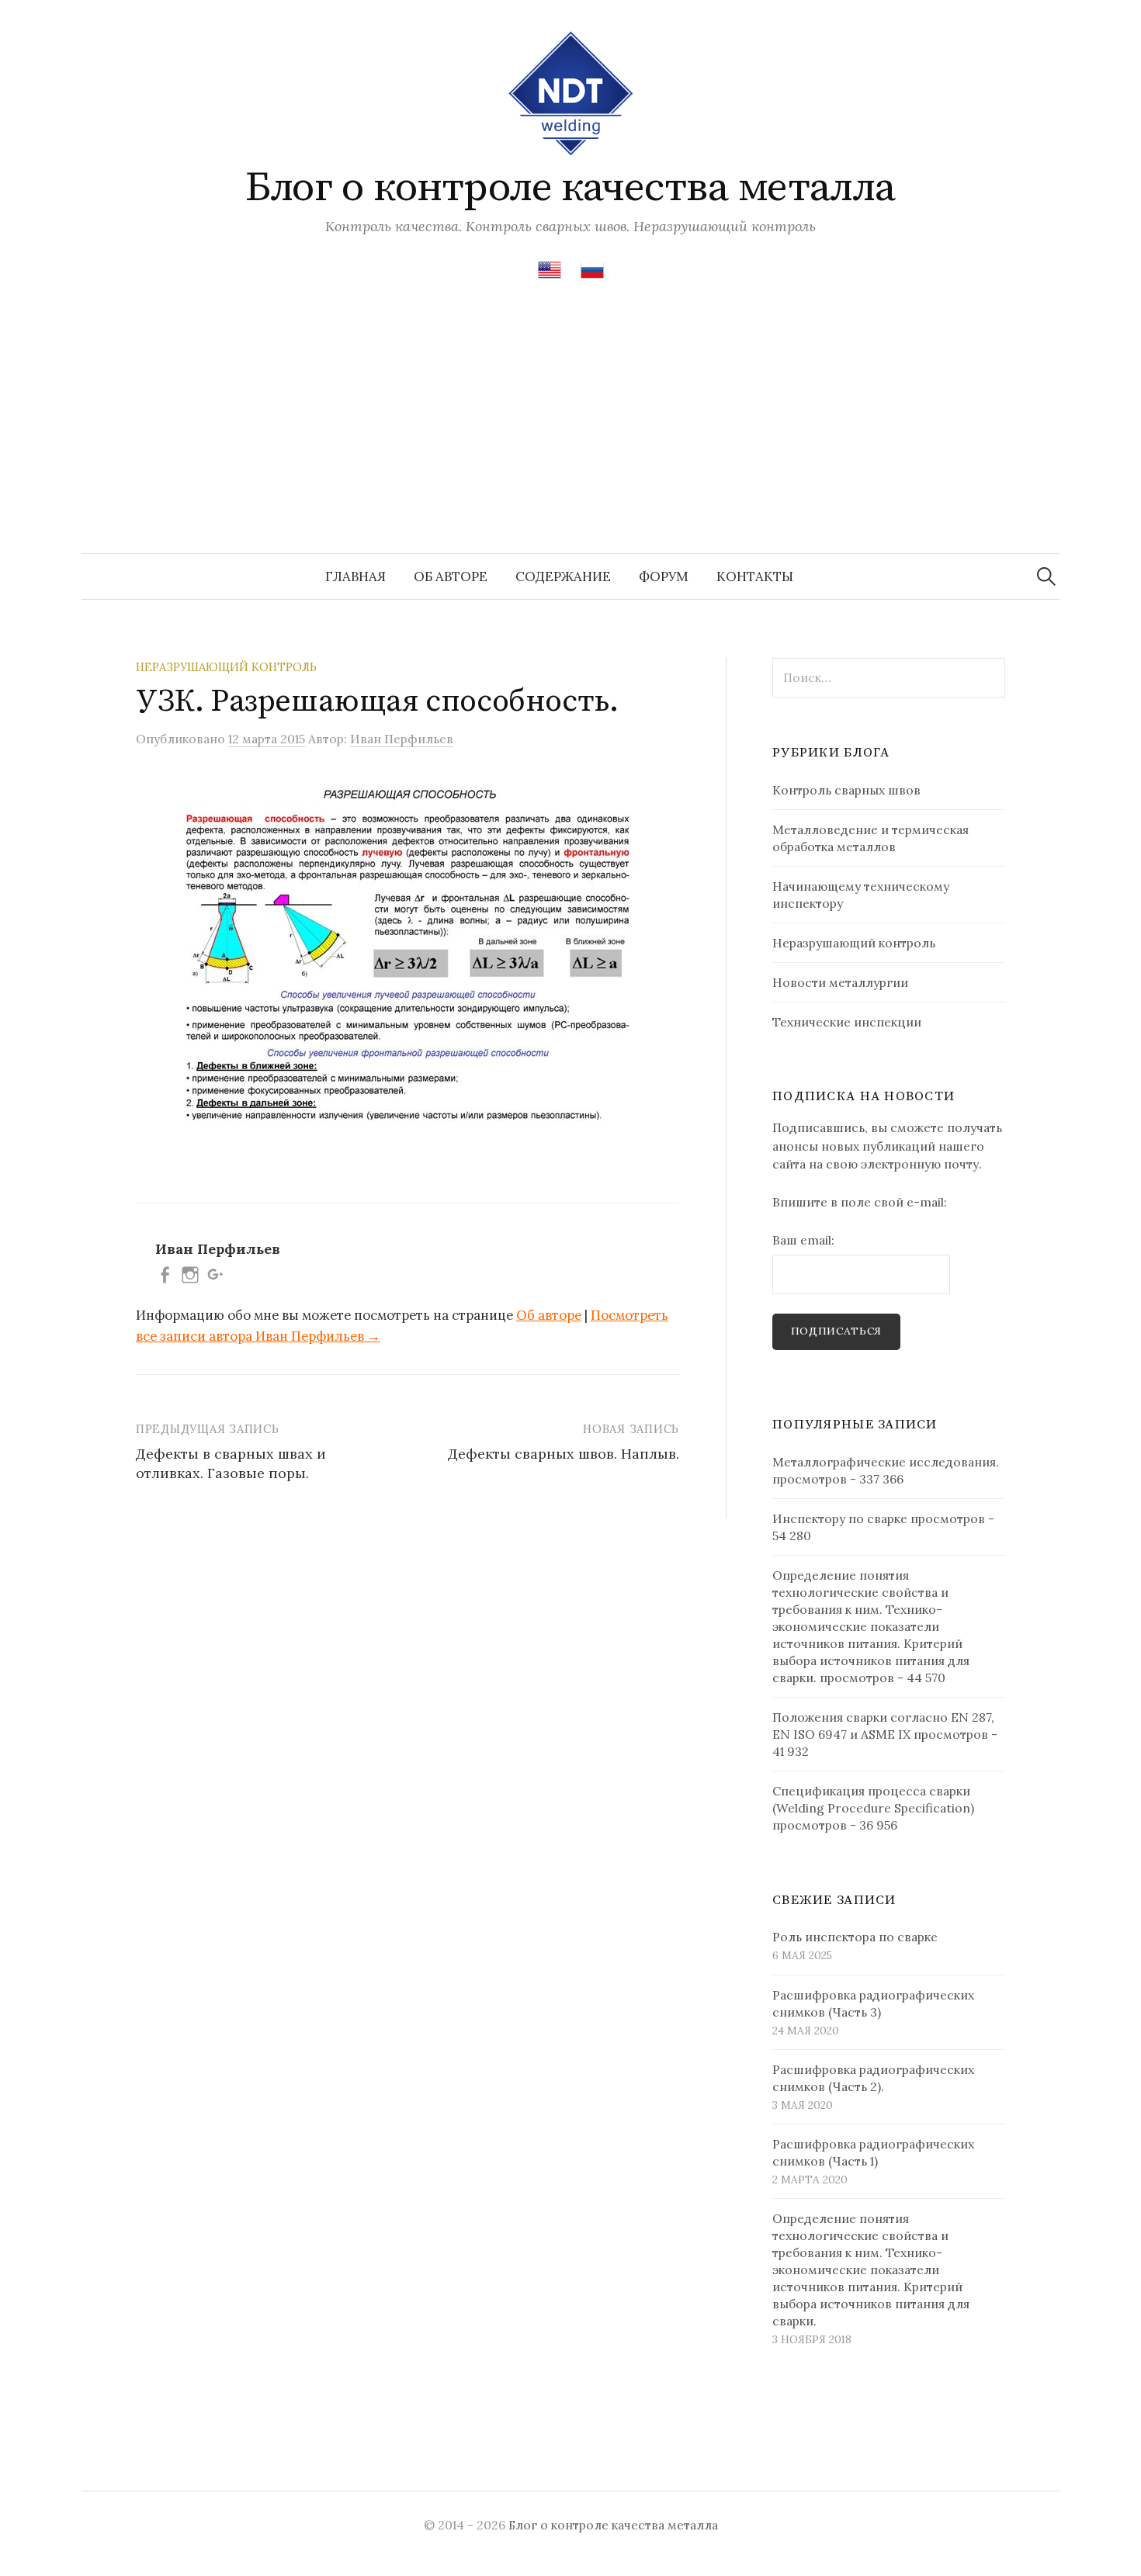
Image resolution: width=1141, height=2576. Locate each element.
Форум (664, 576)
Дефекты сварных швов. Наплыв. (564, 1454)
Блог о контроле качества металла (570, 188)
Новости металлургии (840, 982)
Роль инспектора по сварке (855, 1937)
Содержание (563, 576)
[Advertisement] (570, 437)
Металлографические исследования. (886, 1462)
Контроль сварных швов (846, 790)
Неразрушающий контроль (226, 667)
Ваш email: (803, 1240)
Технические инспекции (847, 1022)
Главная (355, 576)
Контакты (755, 576)
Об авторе (451, 576)
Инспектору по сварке (840, 1518)
